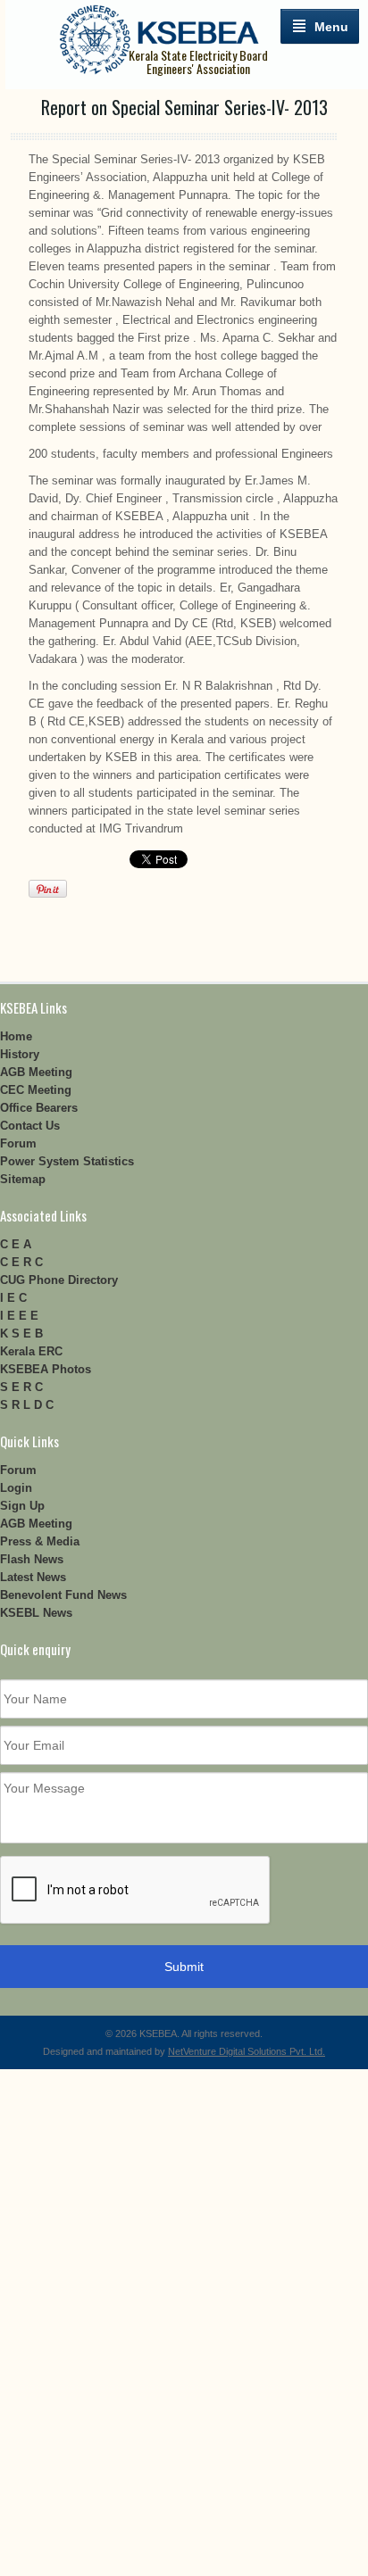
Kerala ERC (31, 1351)
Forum (18, 1143)
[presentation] (136, 1891)
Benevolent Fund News (63, 1595)
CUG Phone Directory (59, 1280)
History (20, 1054)
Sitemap (23, 1179)
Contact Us (30, 1126)
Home (16, 1036)
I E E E (19, 1316)
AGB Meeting (36, 1072)
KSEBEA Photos (46, 1369)
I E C (13, 1298)
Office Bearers (39, 1108)
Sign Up (22, 1506)
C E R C (21, 1262)
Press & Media (40, 1541)
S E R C (21, 1387)
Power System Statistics (67, 1161)
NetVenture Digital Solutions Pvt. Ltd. (247, 2051)
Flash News (32, 1559)
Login (16, 1488)
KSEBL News (36, 1613)
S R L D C (27, 1405)
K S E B (21, 1334)
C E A (16, 1244)
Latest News (33, 1577)
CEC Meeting (36, 1090)
